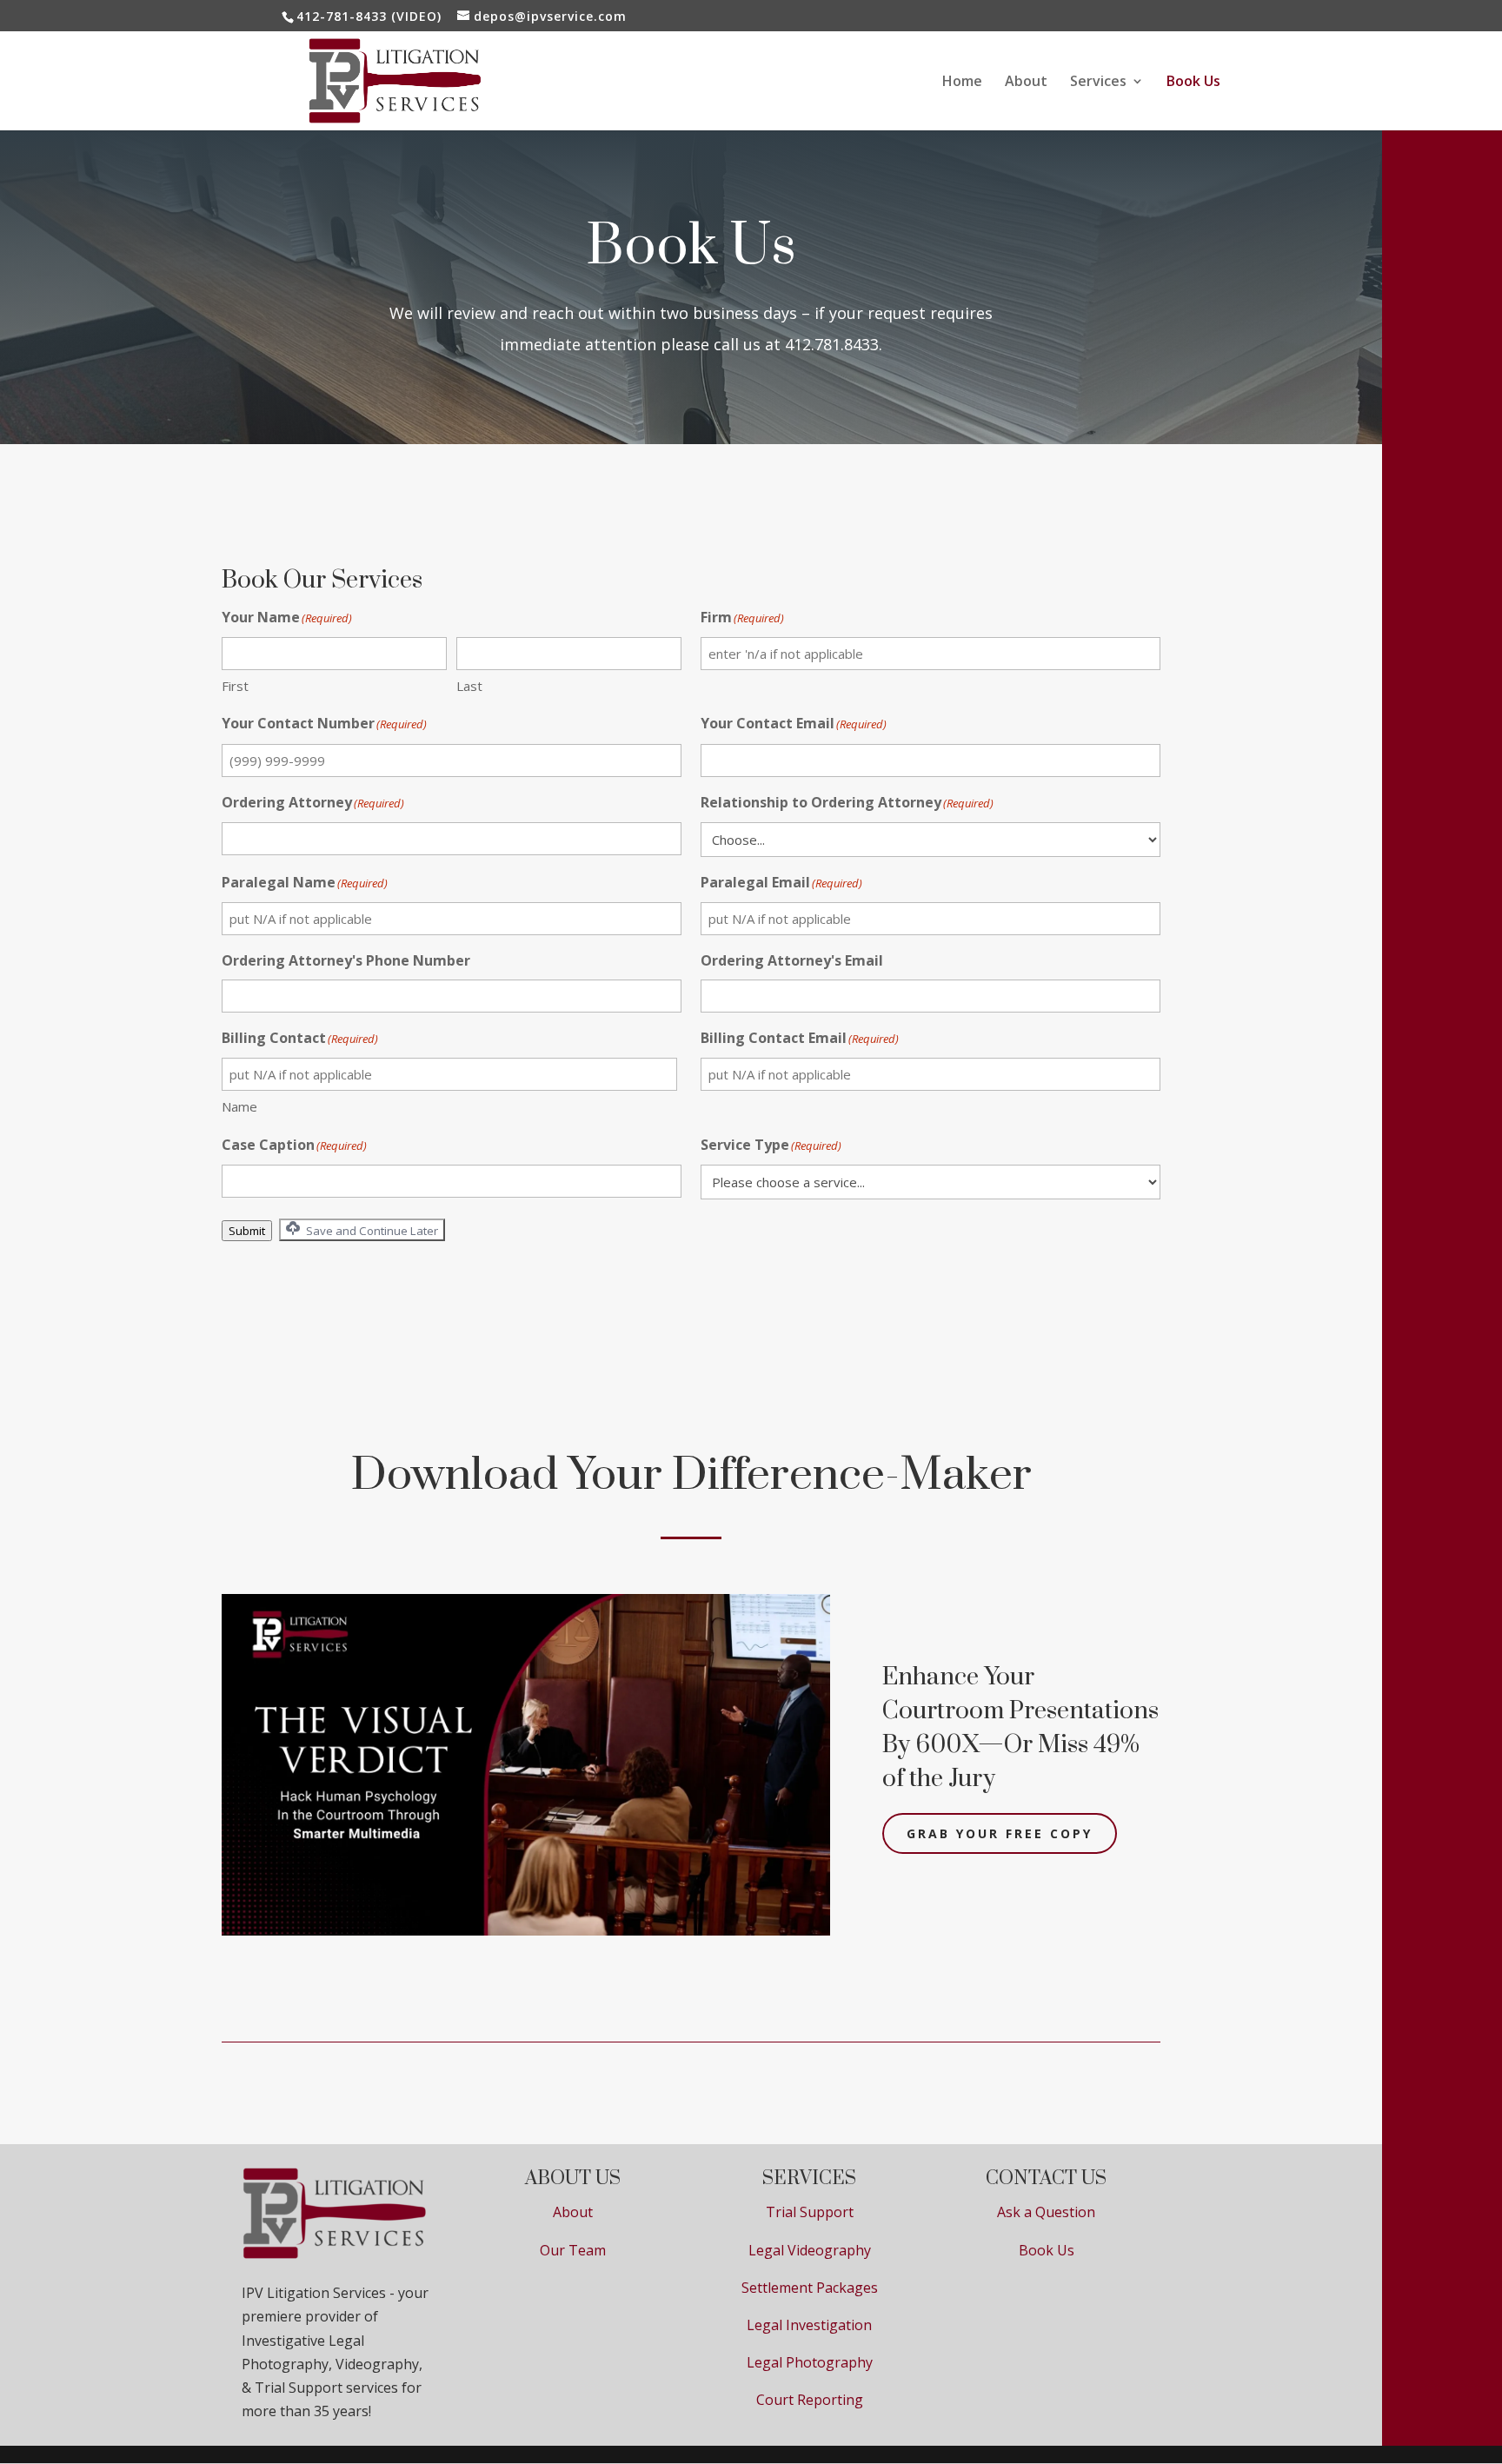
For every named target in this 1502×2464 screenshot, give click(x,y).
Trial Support (810, 2212)
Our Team (573, 2250)
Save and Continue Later (371, 1231)
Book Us (1193, 83)
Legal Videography (810, 2250)
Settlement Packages (810, 2288)
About (1026, 83)
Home (962, 83)
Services (1098, 83)
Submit (247, 1231)
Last (469, 686)
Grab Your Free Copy (1000, 1833)
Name (239, 1106)
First (235, 686)
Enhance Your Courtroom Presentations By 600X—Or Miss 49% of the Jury (1020, 1728)
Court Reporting (810, 2400)
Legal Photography (810, 2362)
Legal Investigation (809, 2325)
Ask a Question (1046, 2212)
